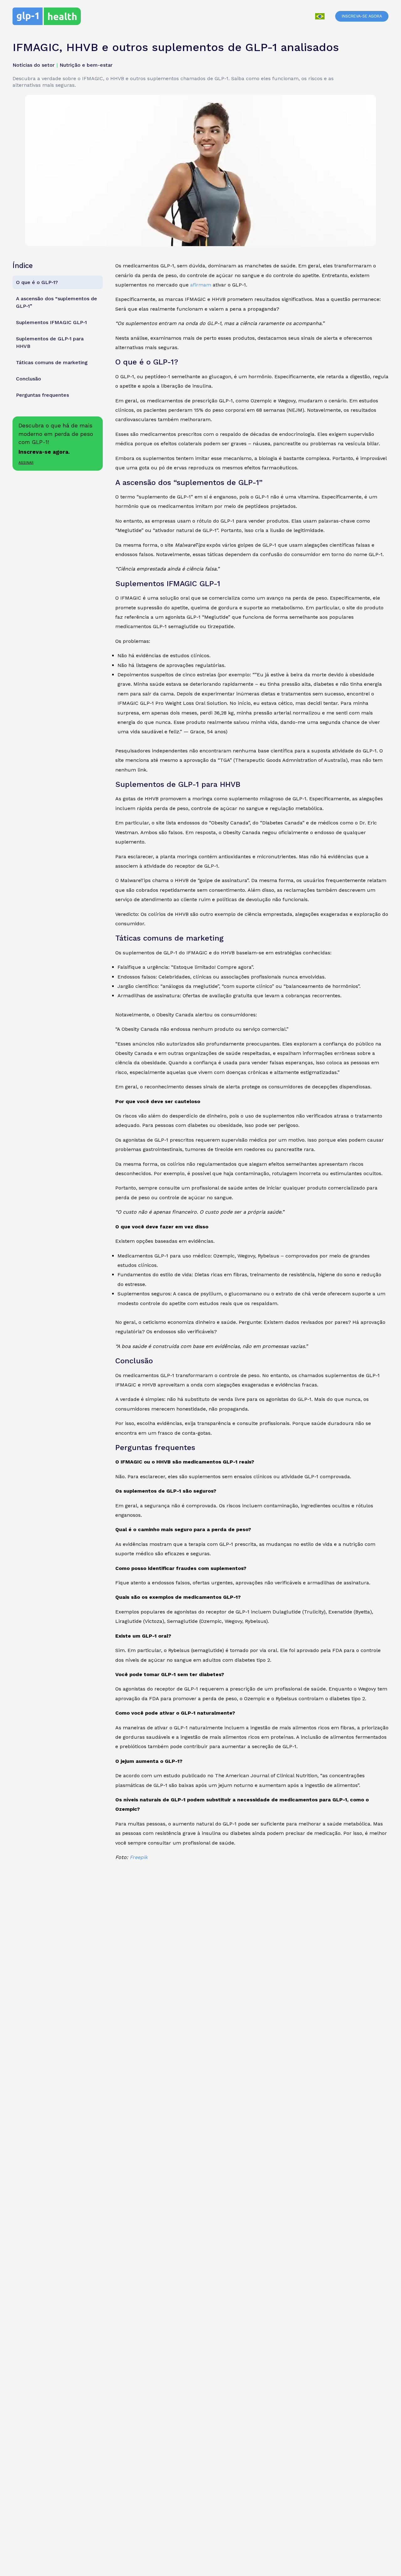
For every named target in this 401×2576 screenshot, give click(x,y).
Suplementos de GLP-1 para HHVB (50, 342)
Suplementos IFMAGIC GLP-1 (51, 322)
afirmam (201, 285)
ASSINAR (26, 462)
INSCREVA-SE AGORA (362, 16)
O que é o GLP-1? (37, 282)
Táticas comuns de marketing (52, 362)
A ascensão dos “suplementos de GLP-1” (57, 302)
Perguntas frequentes (42, 395)
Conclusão (29, 378)
